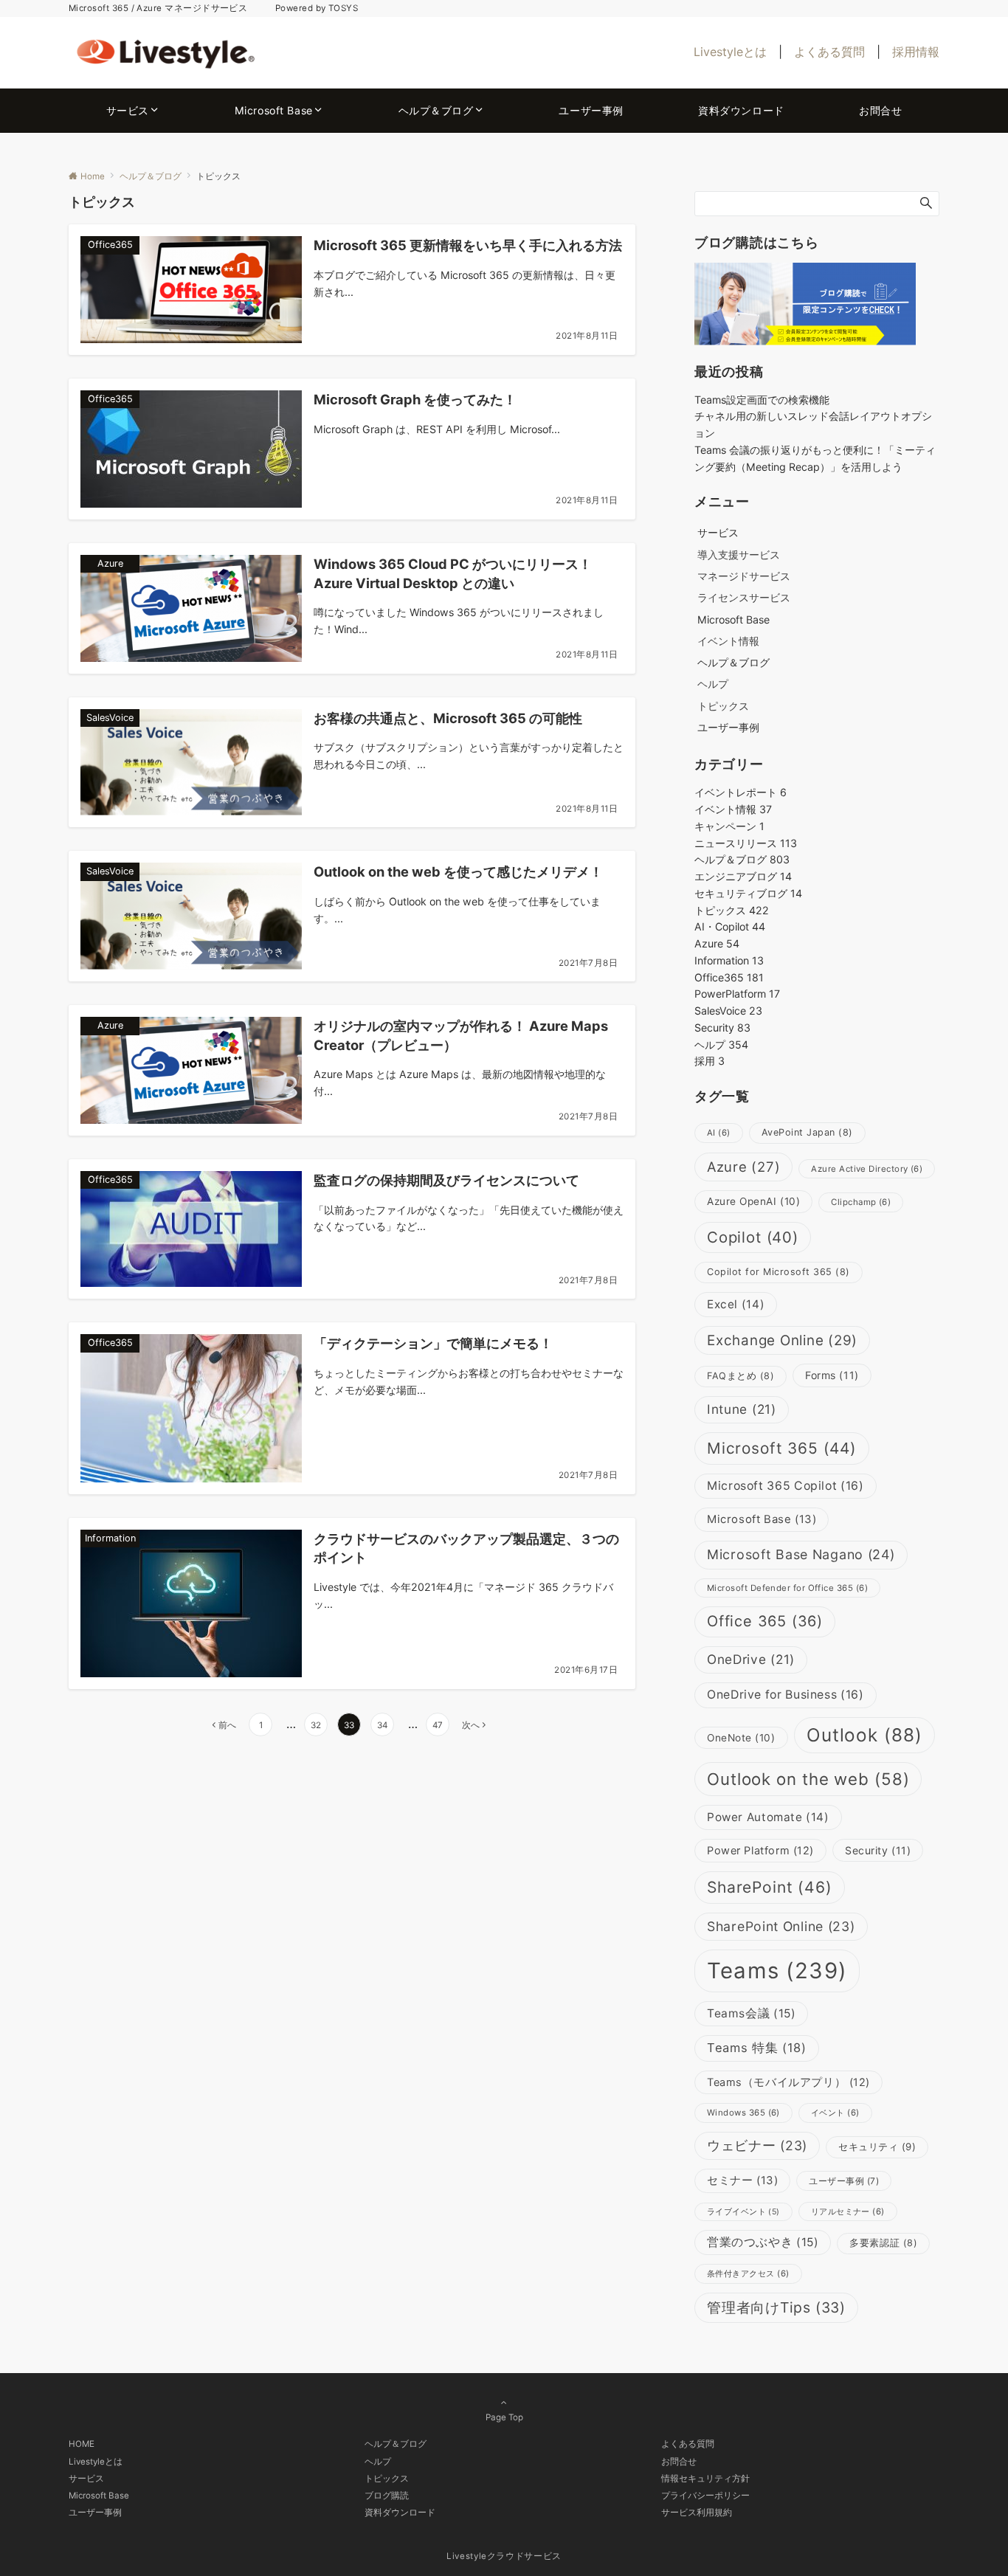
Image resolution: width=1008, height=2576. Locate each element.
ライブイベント (743, 2212)
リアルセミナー (848, 2211)
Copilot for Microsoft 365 (779, 1272)
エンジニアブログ (743, 876)
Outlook (865, 1735)
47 (438, 1725)
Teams (777, 1971)
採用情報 (916, 52)
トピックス (723, 706)
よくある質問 (829, 52)
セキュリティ (877, 2147)
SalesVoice (728, 1011)
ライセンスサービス (744, 597)
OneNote (741, 1738)
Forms (832, 1375)
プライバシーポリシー (705, 2496)
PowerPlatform (737, 994)
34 (382, 1725)
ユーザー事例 (844, 2181)
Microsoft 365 (782, 1448)
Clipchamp (861, 1202)
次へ (471, 1725)
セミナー (742, 2180)
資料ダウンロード (400, 2513)
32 (316, 1725)
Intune (742, 1409)
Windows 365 (743, 2113)
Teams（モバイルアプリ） (788, 2082)
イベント (835, 2113)
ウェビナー (757, 2145)
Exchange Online (782, 1340)
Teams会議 (751, 2013)
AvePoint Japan (807, 1132)
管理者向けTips (776, 2307)
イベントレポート (741, 792)
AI (719, 1133)
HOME (82, 2444)
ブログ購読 (387, 2496)
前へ (227, 1725)
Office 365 (765, 1621)
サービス (86, 2479)
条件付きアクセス (748, 2273)
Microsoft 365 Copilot (786, 1486)
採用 (710, 1061)
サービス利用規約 (697, 2513)
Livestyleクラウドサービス (504, 2556)
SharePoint (770, 1887)
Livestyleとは (730, 52)
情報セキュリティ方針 (705, 2479)
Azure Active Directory (867, 1169)
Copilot (753, 1237)
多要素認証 (883, 2243)
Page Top (504, 2417)
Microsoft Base (762, 1519)
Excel (736, 1304)
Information (729, 960)
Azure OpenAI (753, 1201)
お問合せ (679, 2462)
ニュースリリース (746, 843)
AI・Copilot (730, 926)
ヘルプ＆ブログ (742, 859)
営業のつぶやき (763, 2242)
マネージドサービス (744, 576)
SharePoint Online (781, 1926)
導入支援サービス (739, 555)
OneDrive (751, 1659)
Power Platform (760, 1851)
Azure (717, 943)
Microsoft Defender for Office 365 (787, 1588)
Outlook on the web (808, 1779)
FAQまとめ (741, 1376)
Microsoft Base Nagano (801, 1554)
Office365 (729, 977)
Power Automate (768, 1817)
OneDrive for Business (786, 1695)
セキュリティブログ (748, 893)
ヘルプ (713, 684)
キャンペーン (729, 826)
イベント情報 (728, 641)
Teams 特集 (757, 2048)
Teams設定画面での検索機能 (762, 400)
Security (722, 1028)
